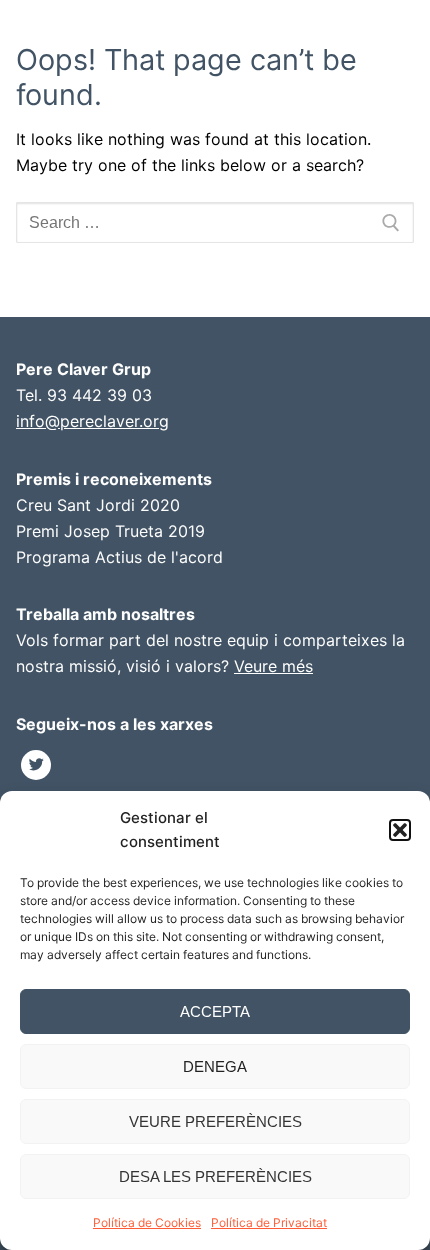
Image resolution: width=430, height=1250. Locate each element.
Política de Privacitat (269, 1222)
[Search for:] (215, 223)
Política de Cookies (147, 1222)
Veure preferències (215, 1121)
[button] (400, 830)
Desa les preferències (215, 1176)
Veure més (273, 666)
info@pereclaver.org (92, 421)
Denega (215, 1066)
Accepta (215, 1011)
